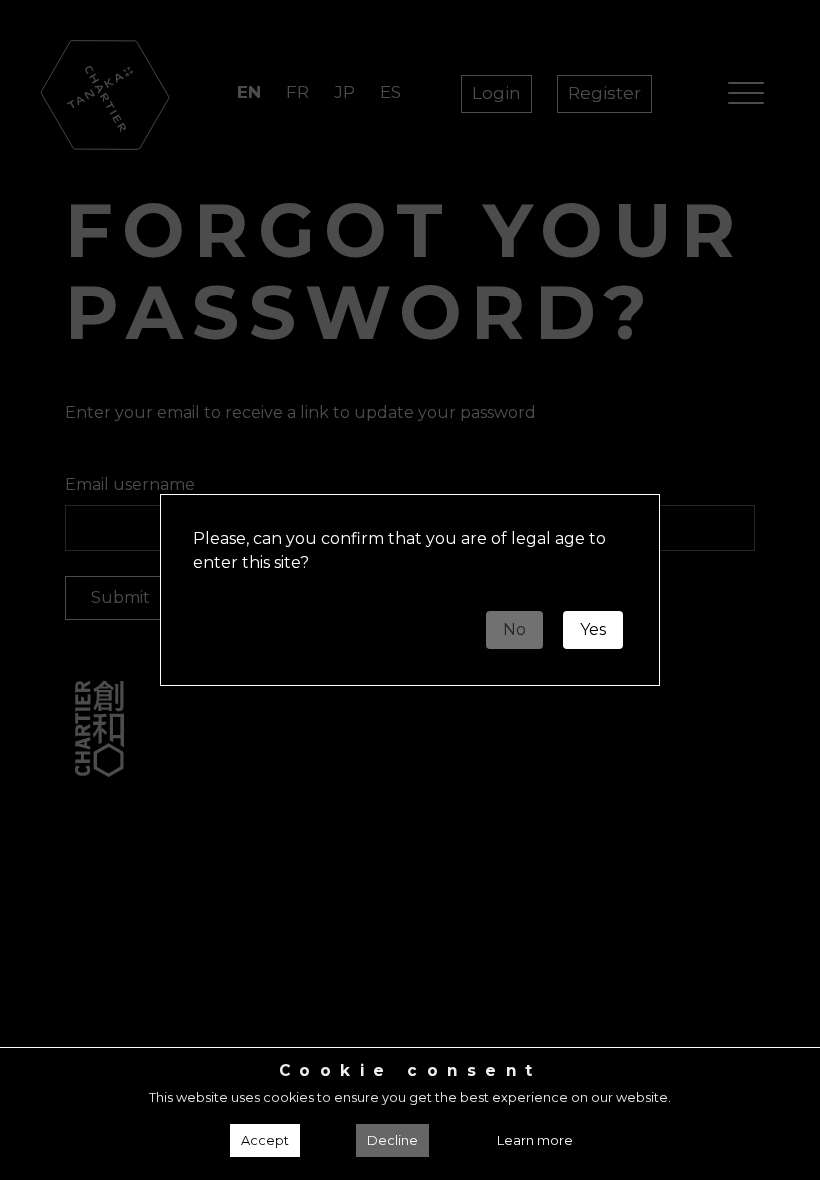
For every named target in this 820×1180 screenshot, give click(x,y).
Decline (392, 1140)
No (514, 629)
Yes (593, 629)
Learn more (535, 1140)
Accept (265, 1140)
